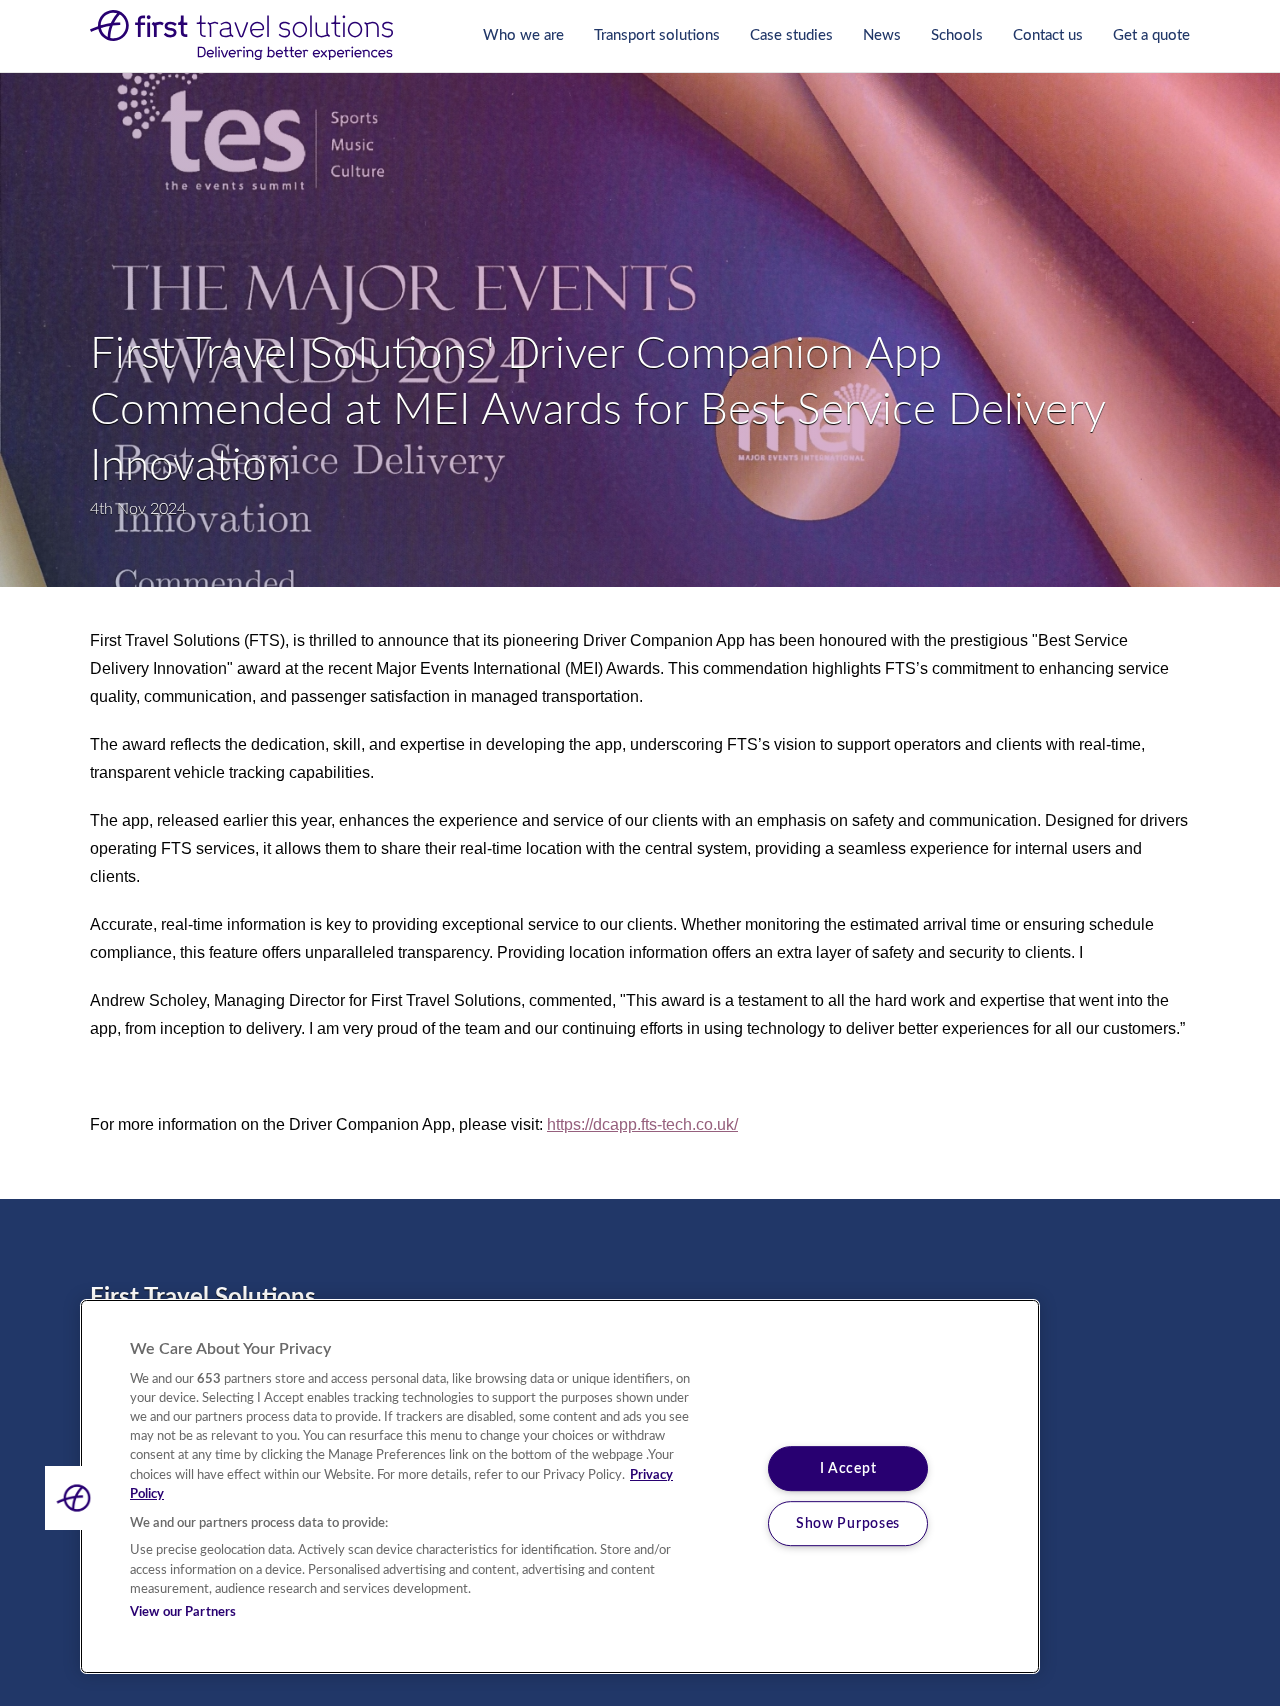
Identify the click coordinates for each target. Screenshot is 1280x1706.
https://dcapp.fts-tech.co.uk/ (642, 1124)
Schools (957, 35)
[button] (77, 1498)
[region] (560, 1486)
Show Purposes (848, 1523)
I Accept (848, 1469)
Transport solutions (657, 35)
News (882, 35)
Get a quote (1151, 35)
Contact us (1048, 35)
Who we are (523, 35)
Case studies (791, 35)
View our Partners (183, 1612)
